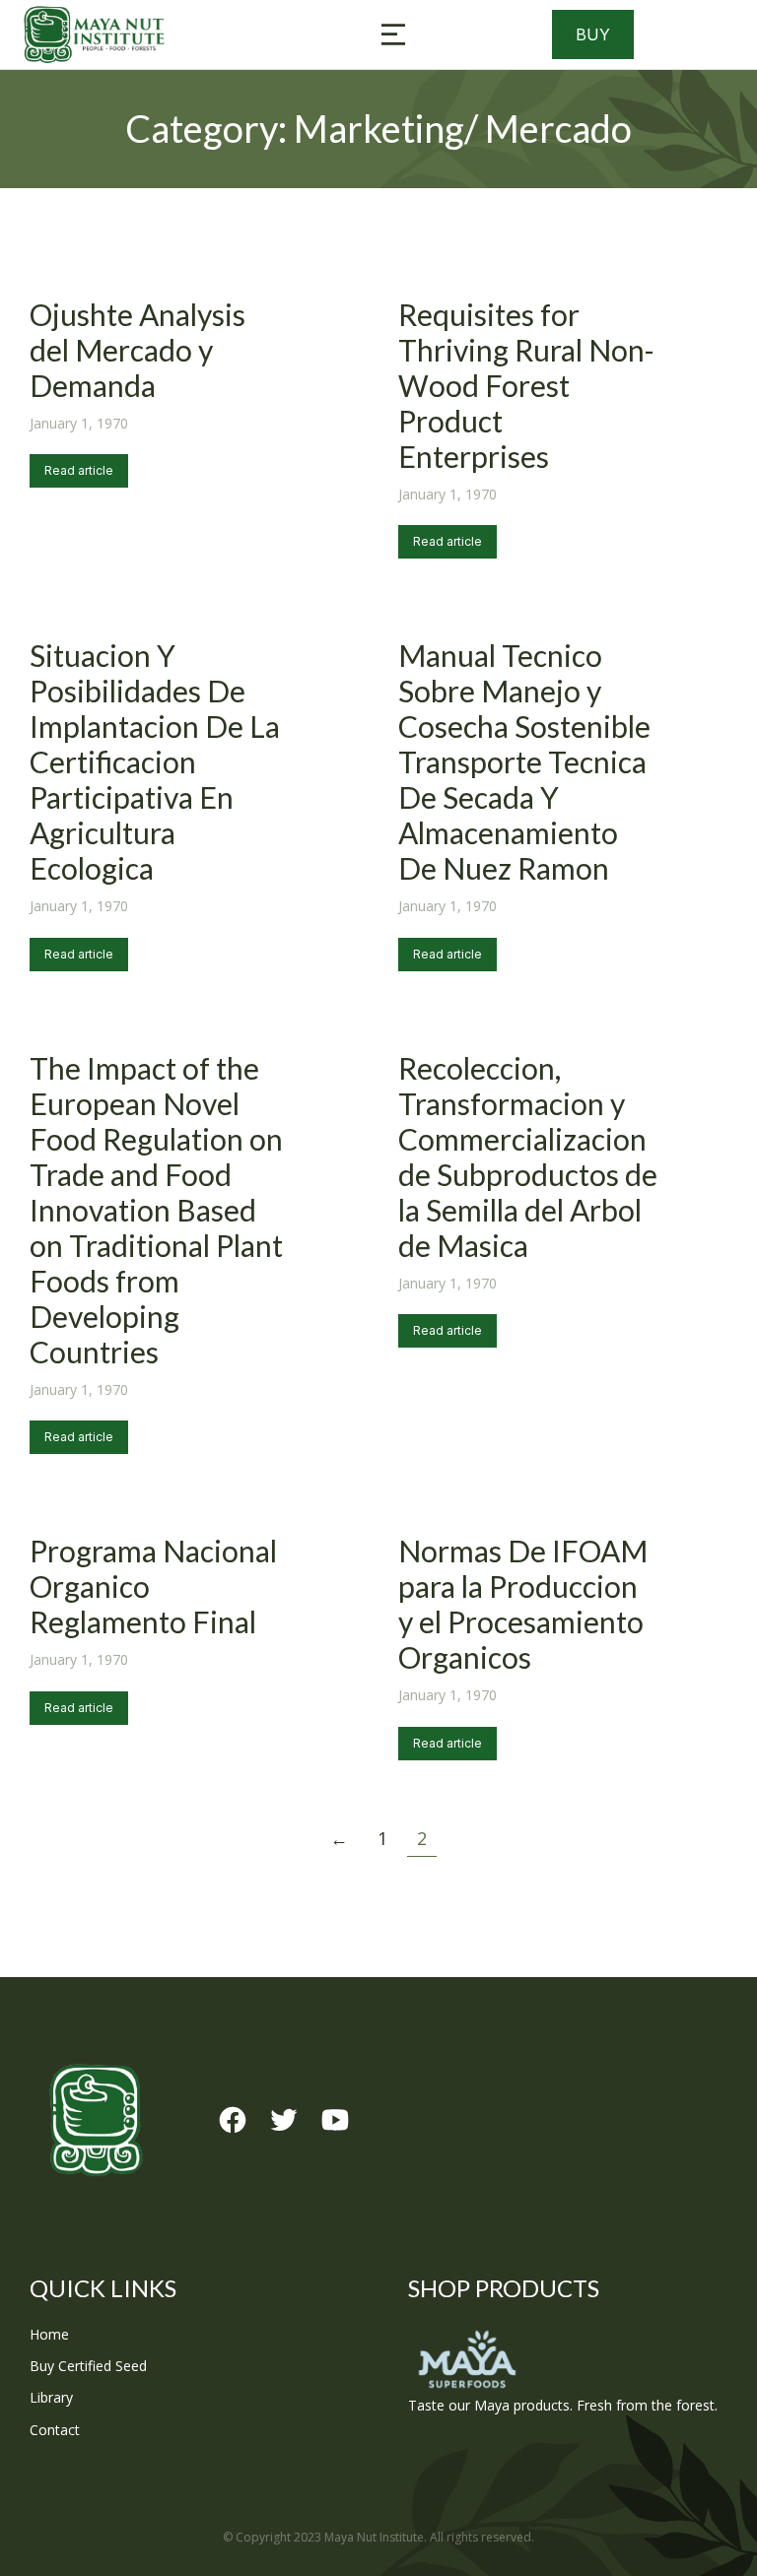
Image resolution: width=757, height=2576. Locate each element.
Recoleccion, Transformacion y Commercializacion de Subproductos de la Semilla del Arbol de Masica (528, 1156)
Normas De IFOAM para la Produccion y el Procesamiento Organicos (523, 1604)
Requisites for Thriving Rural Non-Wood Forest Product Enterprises (526, 385)
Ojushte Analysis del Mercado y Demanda (138, 350)
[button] (393, 34)
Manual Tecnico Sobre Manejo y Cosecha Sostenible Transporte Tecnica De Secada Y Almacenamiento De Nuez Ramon (524, 761)
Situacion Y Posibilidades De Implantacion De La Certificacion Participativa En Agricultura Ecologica (155, 761)
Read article (79, 470)
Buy (593, 34)
